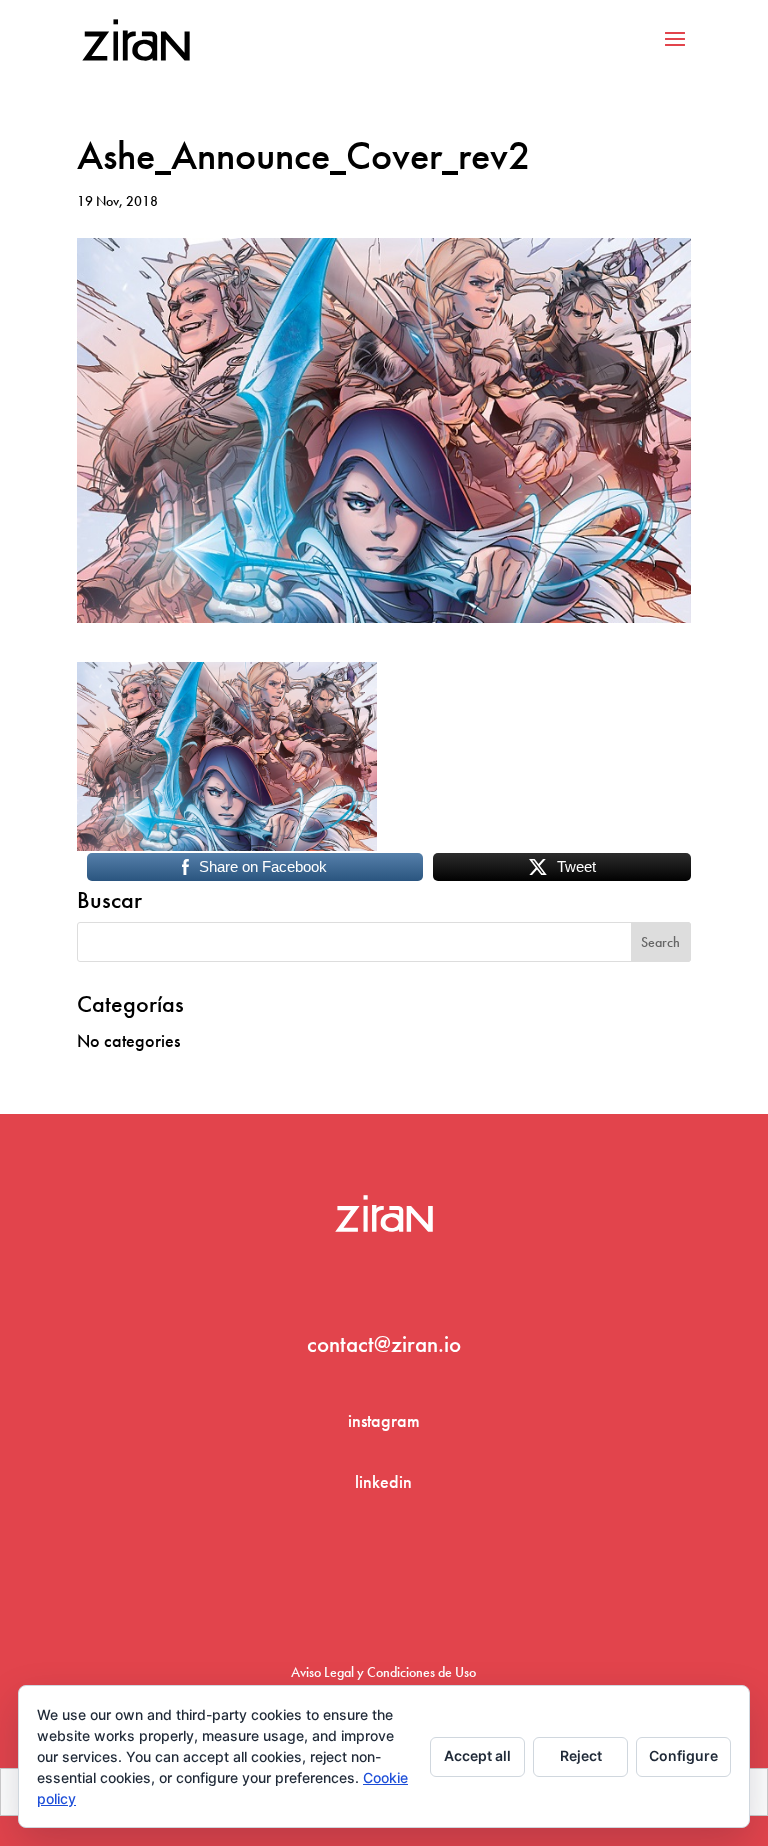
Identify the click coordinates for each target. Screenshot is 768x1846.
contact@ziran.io (384, 1344)
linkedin (383, 1481)
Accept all (477, 1755)
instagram (384, 1420)
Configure (683, 1755)
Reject (581, 1755)
